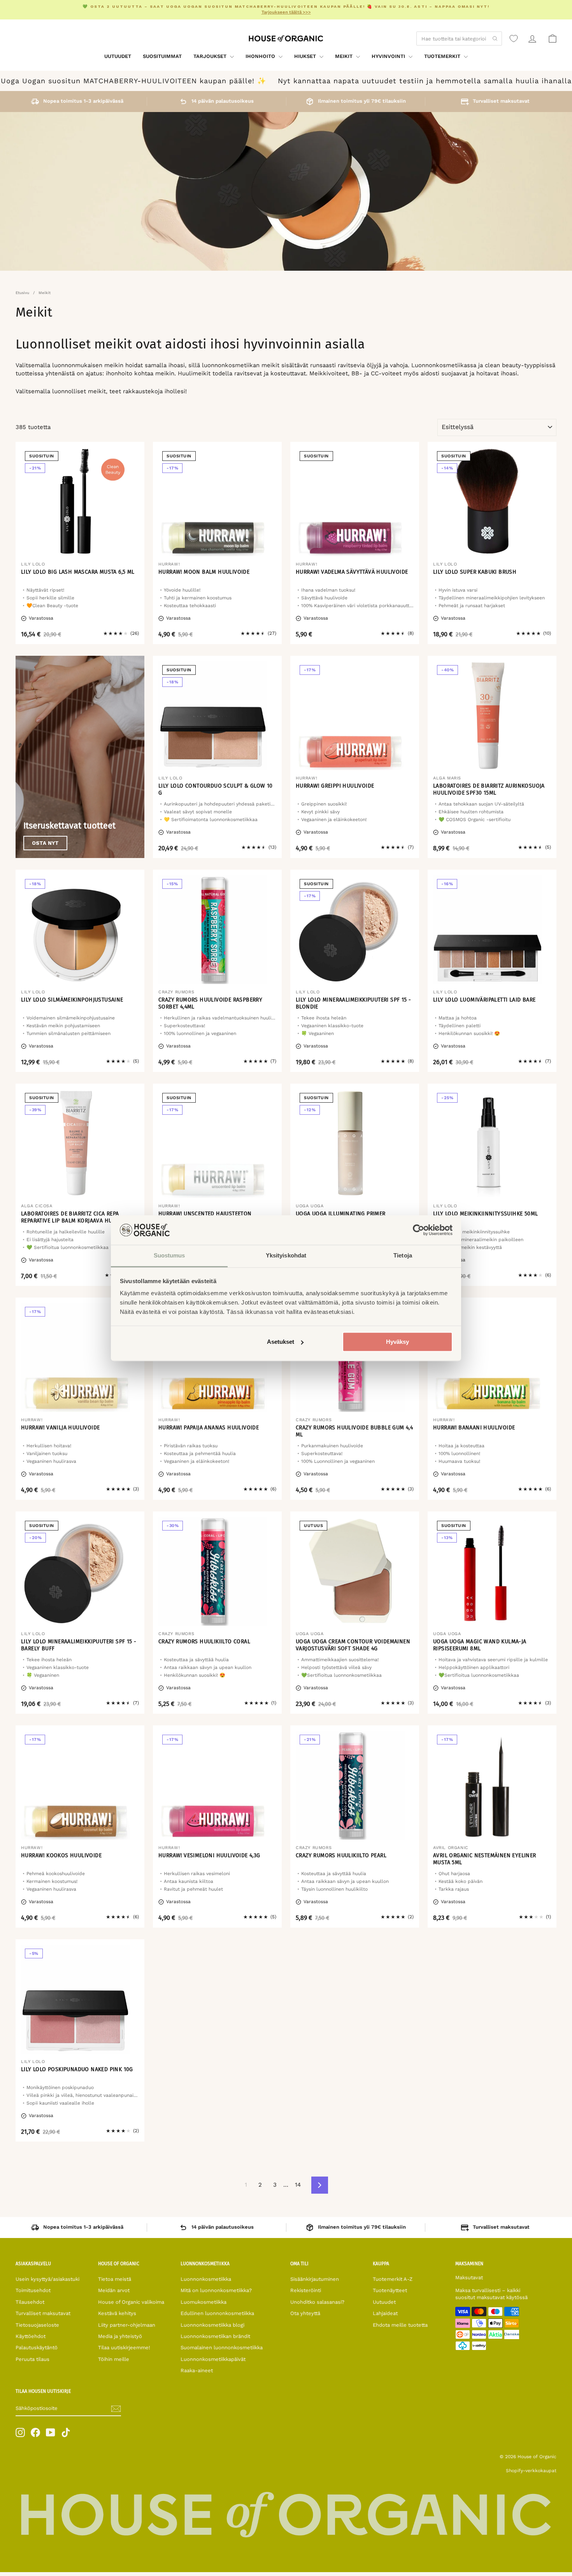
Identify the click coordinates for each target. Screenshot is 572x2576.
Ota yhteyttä (305, 2313)
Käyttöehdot (31, 2336)
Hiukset (306, 56)
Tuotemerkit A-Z (393, 2279)
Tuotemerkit (443, 56)
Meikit (345, 56)
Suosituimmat (162, 56)
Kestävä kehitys (117, 2313)
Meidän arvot (114, 2290)
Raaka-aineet (197, 2370)
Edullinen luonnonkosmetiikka (217, 2313)
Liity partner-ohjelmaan (127, 2325)
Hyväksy (397, 1342)
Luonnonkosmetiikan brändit (215, 2336)
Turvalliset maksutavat (43, 2313)
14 (298, 2185)
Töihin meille (114, 2359)
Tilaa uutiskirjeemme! (124, 2347)
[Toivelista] (514, 39)
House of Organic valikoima (131, 2302)
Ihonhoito (261, 56)
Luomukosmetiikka (204, 2302)
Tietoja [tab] (403, 1256)
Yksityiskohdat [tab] (286, 1256)
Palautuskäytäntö (37, 2347)
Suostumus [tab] (169, 1256)
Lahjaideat (385, 2313)
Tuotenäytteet (390, 2290)
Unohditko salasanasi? (317, 2302)
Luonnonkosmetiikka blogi (212, 2325)
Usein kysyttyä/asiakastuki (47, 2279)
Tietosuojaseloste (37, 2325)
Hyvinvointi (389, 56)
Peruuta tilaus (32, 2359)
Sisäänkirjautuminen (315, 2279)
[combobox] (459, 39)
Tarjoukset (211, 56)
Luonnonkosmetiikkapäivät (213, 2359)
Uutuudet (118, 56)
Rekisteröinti (306, 2290)
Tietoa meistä (115, 2279)
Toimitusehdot (33, 2290)
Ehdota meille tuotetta (400, 2325)
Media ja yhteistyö (120, 2336)
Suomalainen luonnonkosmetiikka (222, 2347)
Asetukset (281, 1342)
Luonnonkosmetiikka (206, 2279)
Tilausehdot (30, 2302)
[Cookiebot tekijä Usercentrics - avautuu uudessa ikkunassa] (418, 1230)
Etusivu (22, 293)
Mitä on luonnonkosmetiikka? (216, 2290)
